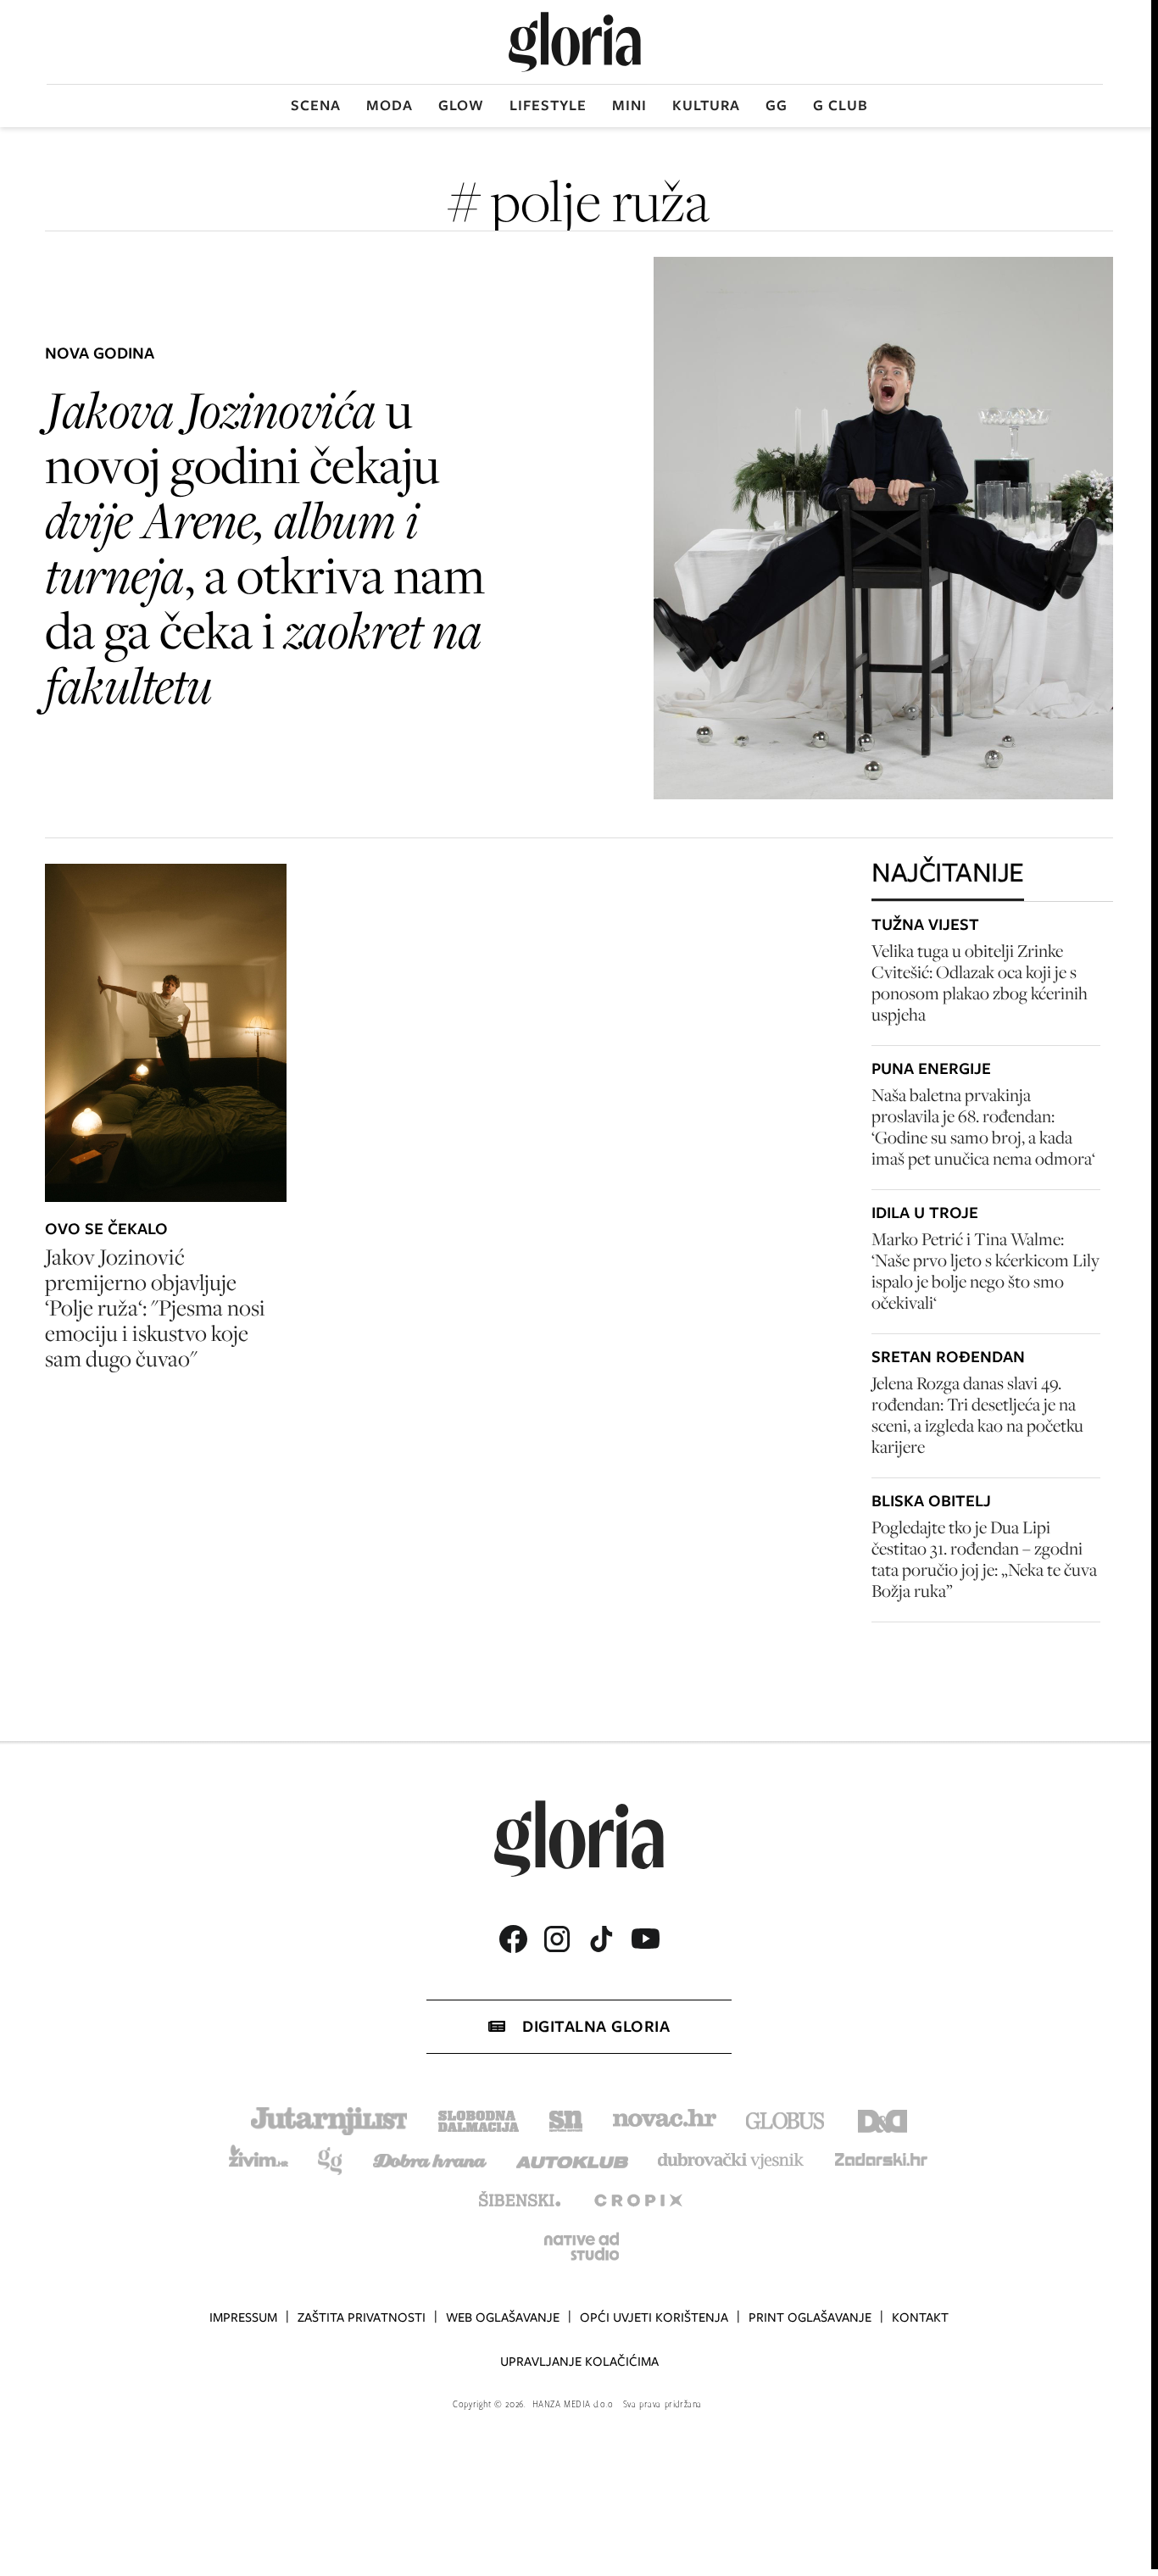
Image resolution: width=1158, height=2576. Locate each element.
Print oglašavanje (810, 2317)
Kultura (706, 105)
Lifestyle (548, 105)
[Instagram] (557, 1939)
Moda (390, 105)
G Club (841, 105)
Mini (629, 105)
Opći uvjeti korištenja (654, 2317)
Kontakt (920, 2317)
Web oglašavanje (503, 2317)
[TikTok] (601, 1939)
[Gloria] (575, 42)
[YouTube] (645, 1939)
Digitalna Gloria (596, 2026)
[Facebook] (513, 1939)
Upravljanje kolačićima (579, 2362)
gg (777, 105)
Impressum (243, 2317)
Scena (316, 105)
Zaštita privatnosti (362, 2317)
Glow (461, 105)
